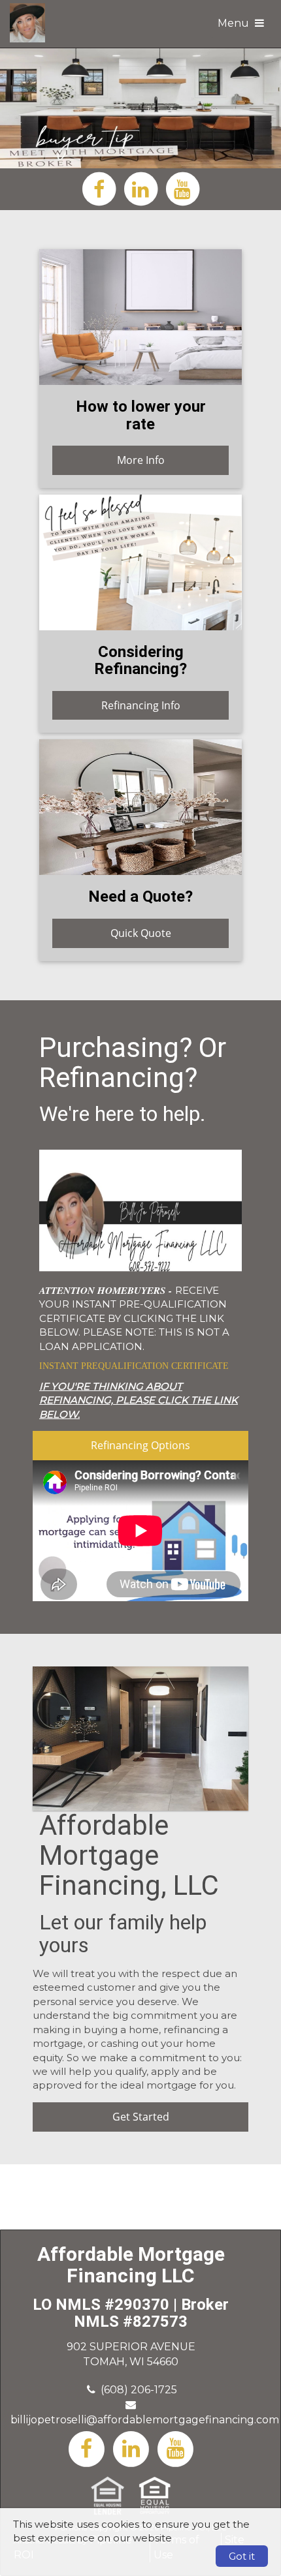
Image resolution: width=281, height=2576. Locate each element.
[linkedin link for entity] (140, 188)
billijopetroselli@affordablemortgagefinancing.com (145, 2420)
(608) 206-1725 (139, 2390)
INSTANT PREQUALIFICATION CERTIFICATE (134, 1366)
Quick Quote (141, 933)
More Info (141, 460)
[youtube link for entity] (182, 188)
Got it (242, 2556)
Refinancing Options (140, 1445)
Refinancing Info (141, 705)
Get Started (141, 2117)
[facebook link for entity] (99, 188)
